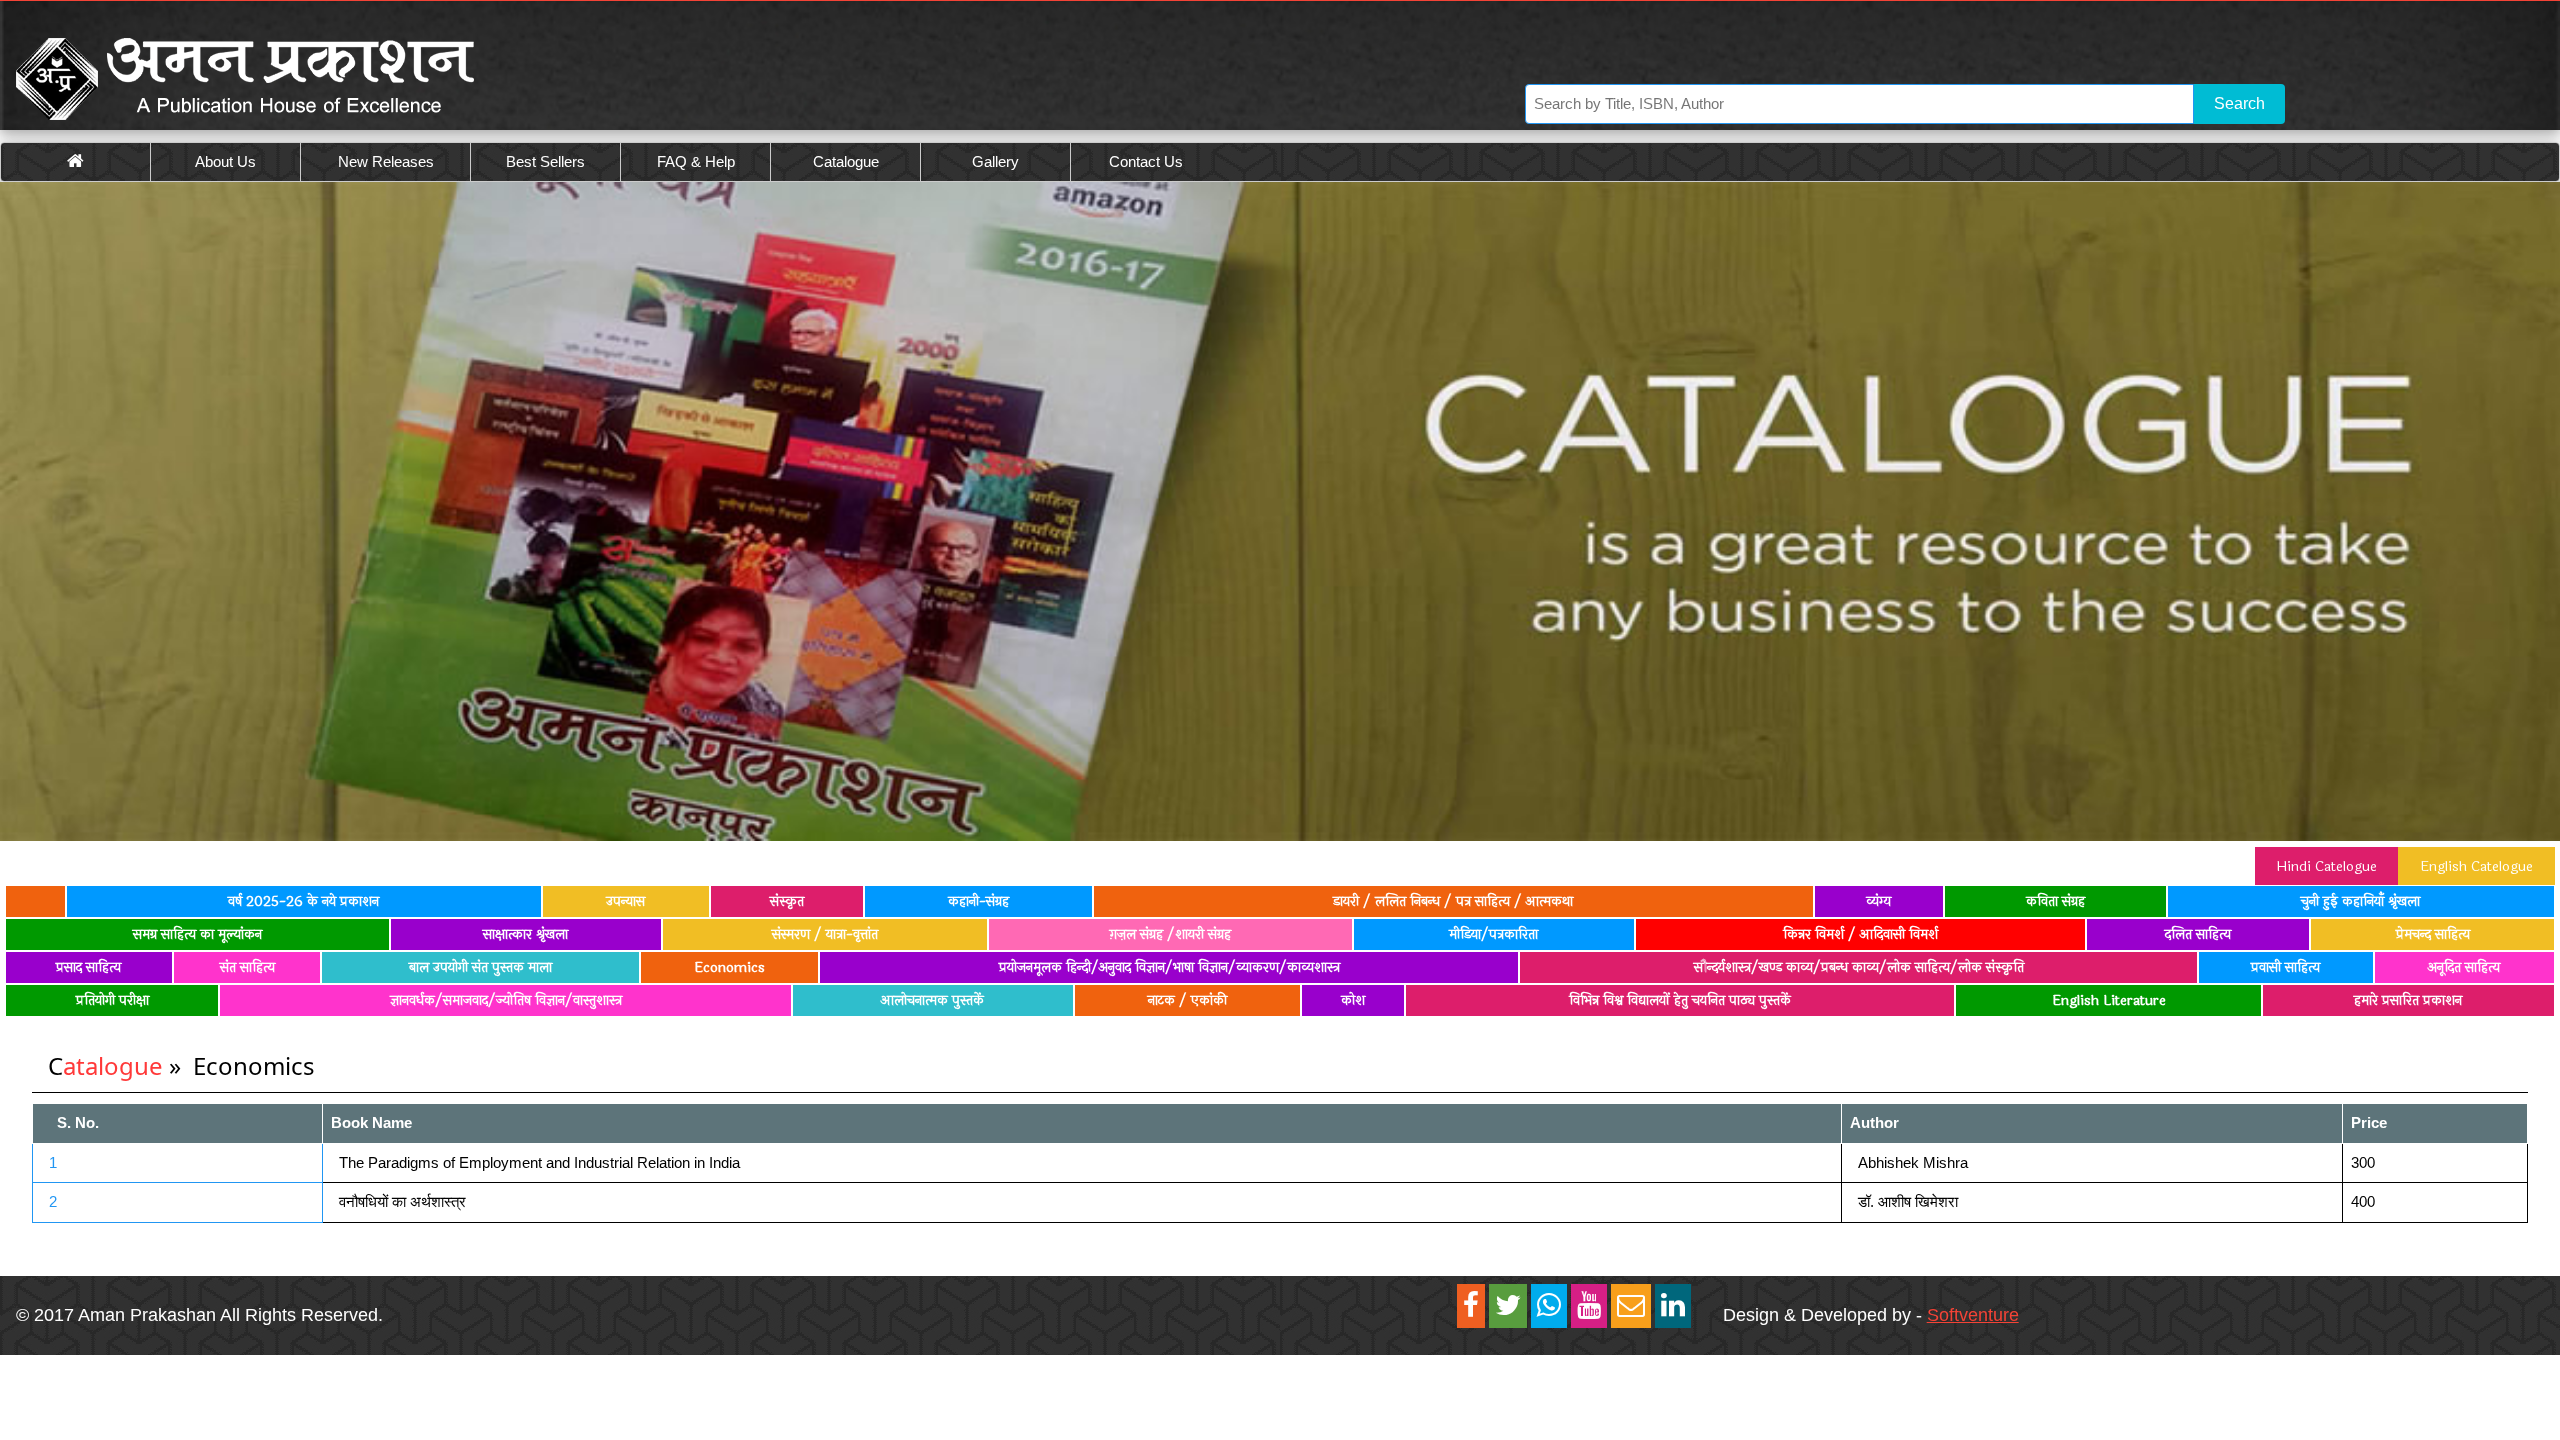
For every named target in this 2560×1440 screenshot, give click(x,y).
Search (2239, 103)
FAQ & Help (696, 161)
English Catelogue (2476, 866)
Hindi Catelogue (2326, 866)
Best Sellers (545, 161)
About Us (225, 161)
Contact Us (1146, 161)
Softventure (1973, 1315)
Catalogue (846, 161)
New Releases (386, 161)
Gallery (995, 161)
